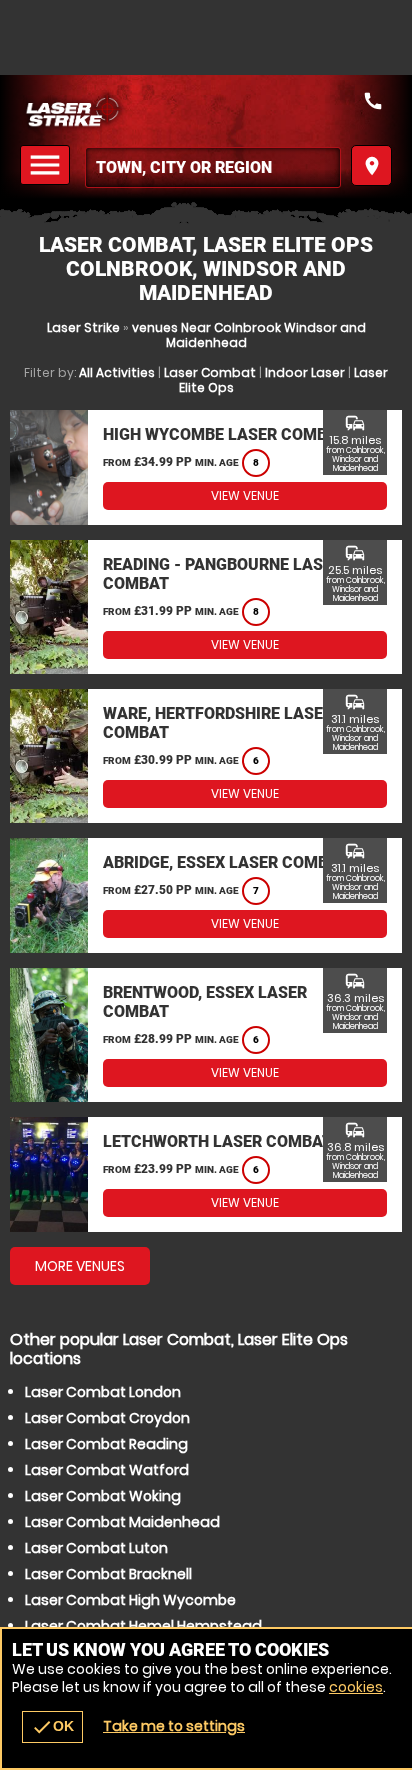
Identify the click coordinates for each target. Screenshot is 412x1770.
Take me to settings (174, 1726)
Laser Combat (210, 372)
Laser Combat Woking (103, 1496)
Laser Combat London (103, 1392)
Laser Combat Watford (107, 1470)
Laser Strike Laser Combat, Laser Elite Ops (206, 110)
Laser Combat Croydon (107, 1418)
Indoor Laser (305, 372)
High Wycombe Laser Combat (225, 434)
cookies (356, 1687)
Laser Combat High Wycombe (130, 1600)
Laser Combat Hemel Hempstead (143, 1626)
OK (52, 1727)
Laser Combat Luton (96, 1548)
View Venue (245, 495)
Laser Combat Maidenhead (122, 1522)
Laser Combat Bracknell (108, 1574)
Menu (48, 165)
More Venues (80, 1266)
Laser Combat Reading (106, 1444)
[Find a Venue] (213, 167)
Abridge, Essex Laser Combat (225, 862)
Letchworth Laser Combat (217, 1141)
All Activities (117, 372)
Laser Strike (83, 327)
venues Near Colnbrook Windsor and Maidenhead (249, 335)
